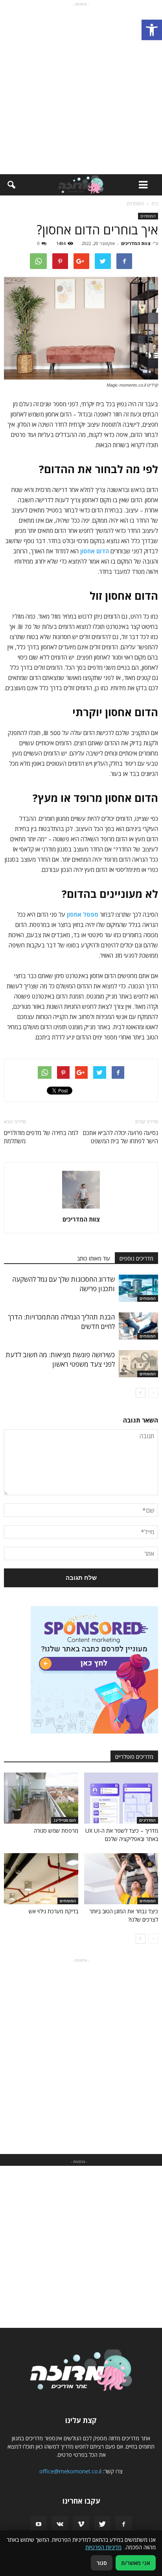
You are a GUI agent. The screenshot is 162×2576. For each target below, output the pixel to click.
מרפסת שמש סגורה (56, 1831)
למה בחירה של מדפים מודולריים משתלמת (41, 1137)
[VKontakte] (60, 2524)
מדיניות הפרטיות (103, 2547)
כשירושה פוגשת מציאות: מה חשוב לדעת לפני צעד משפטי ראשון (60, 1359)
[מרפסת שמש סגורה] (41, 1798)
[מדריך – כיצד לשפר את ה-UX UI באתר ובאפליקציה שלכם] (121, 1798)
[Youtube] (39, 2524)
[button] (152, 30)
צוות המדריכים (136, 243)
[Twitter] (102, 2524)
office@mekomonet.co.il (70, 2471)
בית (155, 204)
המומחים (148, 216)
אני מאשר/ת (136, 2563)
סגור (102, 2563)
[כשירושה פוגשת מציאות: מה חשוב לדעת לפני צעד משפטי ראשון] (138, 1364)
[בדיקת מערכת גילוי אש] (41, 1879)
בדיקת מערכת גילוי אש (53, 1911)
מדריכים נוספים (136, 1258)
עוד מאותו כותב (94, 1258)
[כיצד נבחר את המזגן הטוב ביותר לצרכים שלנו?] (121, 1879)
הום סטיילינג (65, 1820)
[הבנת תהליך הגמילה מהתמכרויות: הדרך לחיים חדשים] (138, 1326)
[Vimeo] (81, 2524)
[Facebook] (123, 2524)
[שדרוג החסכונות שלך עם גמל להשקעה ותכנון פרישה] (138, 1288)
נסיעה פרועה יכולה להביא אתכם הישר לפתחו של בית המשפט (121, 1137)
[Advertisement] (81, 89)
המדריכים (147, 1820)
